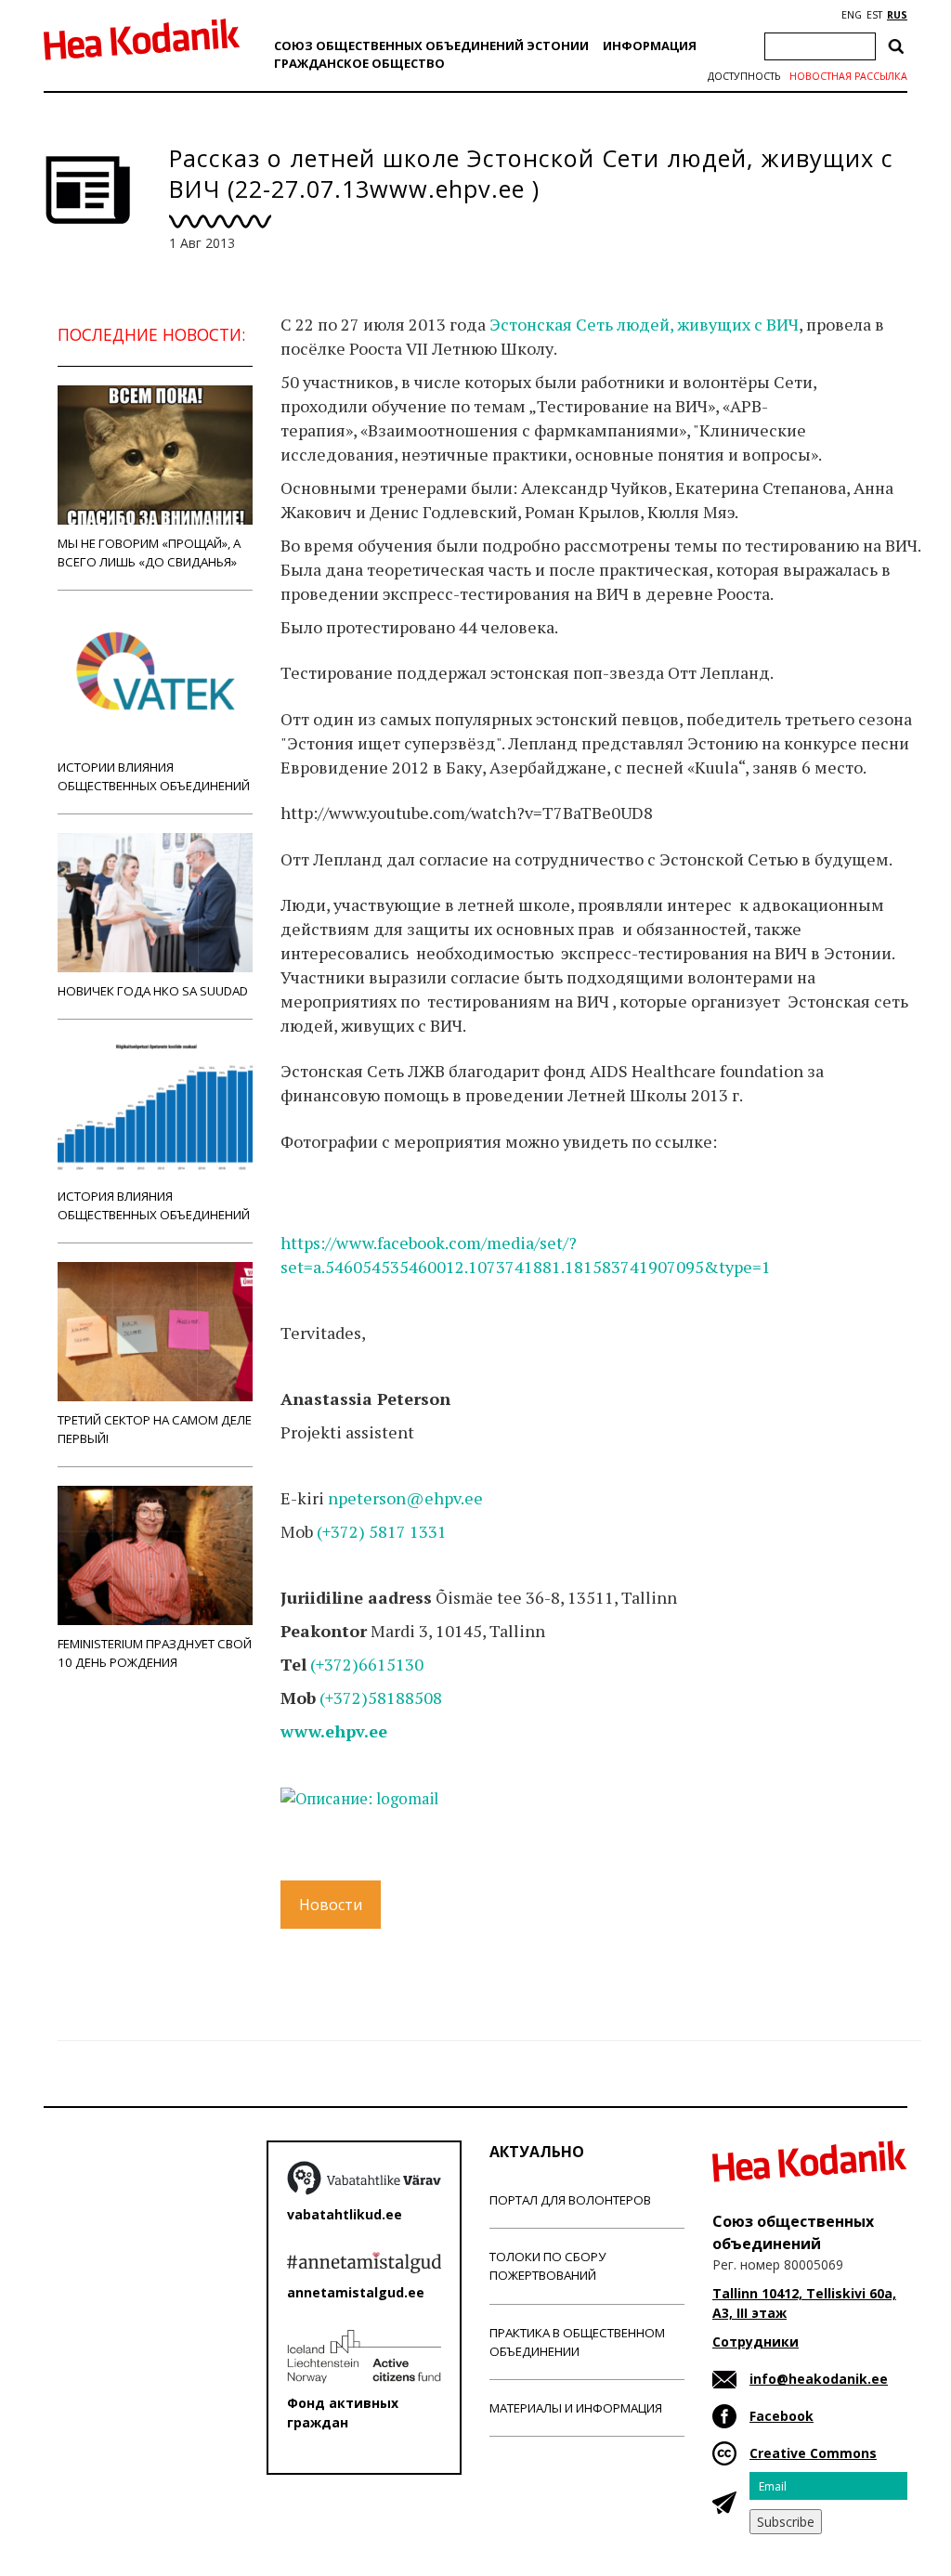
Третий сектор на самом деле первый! (155, 1429)
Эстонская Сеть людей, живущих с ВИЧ (644, 324)
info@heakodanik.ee (819, 2379)
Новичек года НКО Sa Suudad (153, 991)
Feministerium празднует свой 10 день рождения (155, 1653)
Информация (650, 46)
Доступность (744, 76)
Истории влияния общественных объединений (154, 776)
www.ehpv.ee (334, 1731)
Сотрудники (756, 2342)
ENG (852, 15)
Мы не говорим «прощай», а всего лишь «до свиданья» (149, 553)
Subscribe (786, 2522)
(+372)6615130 (367, 1664)
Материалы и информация (576, 2408)
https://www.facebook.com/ (384, 1242)
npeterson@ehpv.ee (405, 1498)
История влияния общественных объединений (154, 1205)
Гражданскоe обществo (359, 63)
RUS (897, 15)
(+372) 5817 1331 (382, 1531)
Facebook (782, 2416)
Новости (331, 1905)
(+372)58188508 (381, 1698)
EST (874, 15)
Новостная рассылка (848, 76)
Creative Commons (813, 2453)
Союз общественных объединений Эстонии (431, 46)
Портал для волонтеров (570, 2200)
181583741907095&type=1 (668, 1267)
